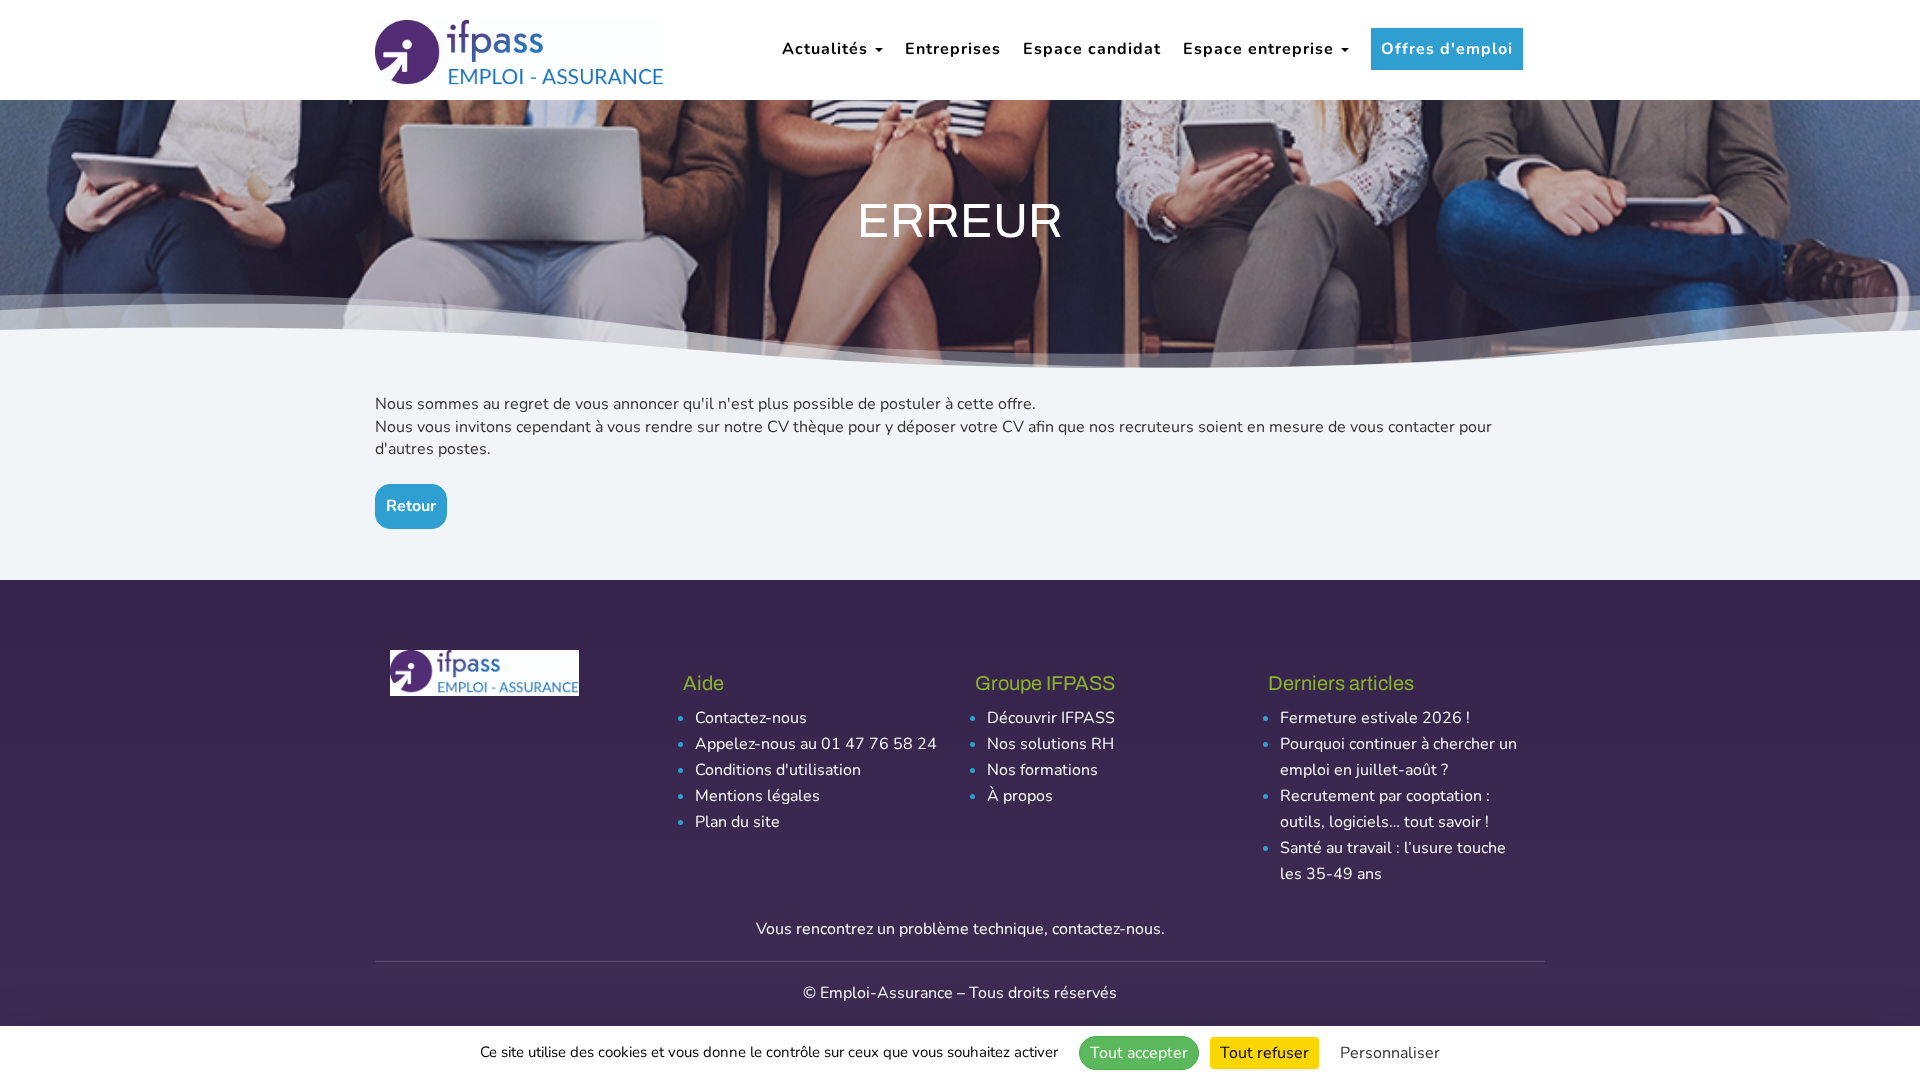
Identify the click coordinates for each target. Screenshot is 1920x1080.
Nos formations (1042, 770)
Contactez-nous (751, 718)
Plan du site (737, 822)
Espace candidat (1092, 49)
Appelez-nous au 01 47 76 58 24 (816, 744)
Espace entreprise (1261, 49)
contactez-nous (1106, 929)
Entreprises (953, 49)
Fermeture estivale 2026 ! (1375, 718)
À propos (1020, 796)
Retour (411, 506)
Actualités (827, 49)
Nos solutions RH (1050, 744)
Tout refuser (1264, 1053)
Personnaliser (1390, 1053)
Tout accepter (1139, 1053)
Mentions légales (757, 796)
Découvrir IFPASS (1051, 718)
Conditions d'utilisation (778, 770)
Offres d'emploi (1447, 49)
